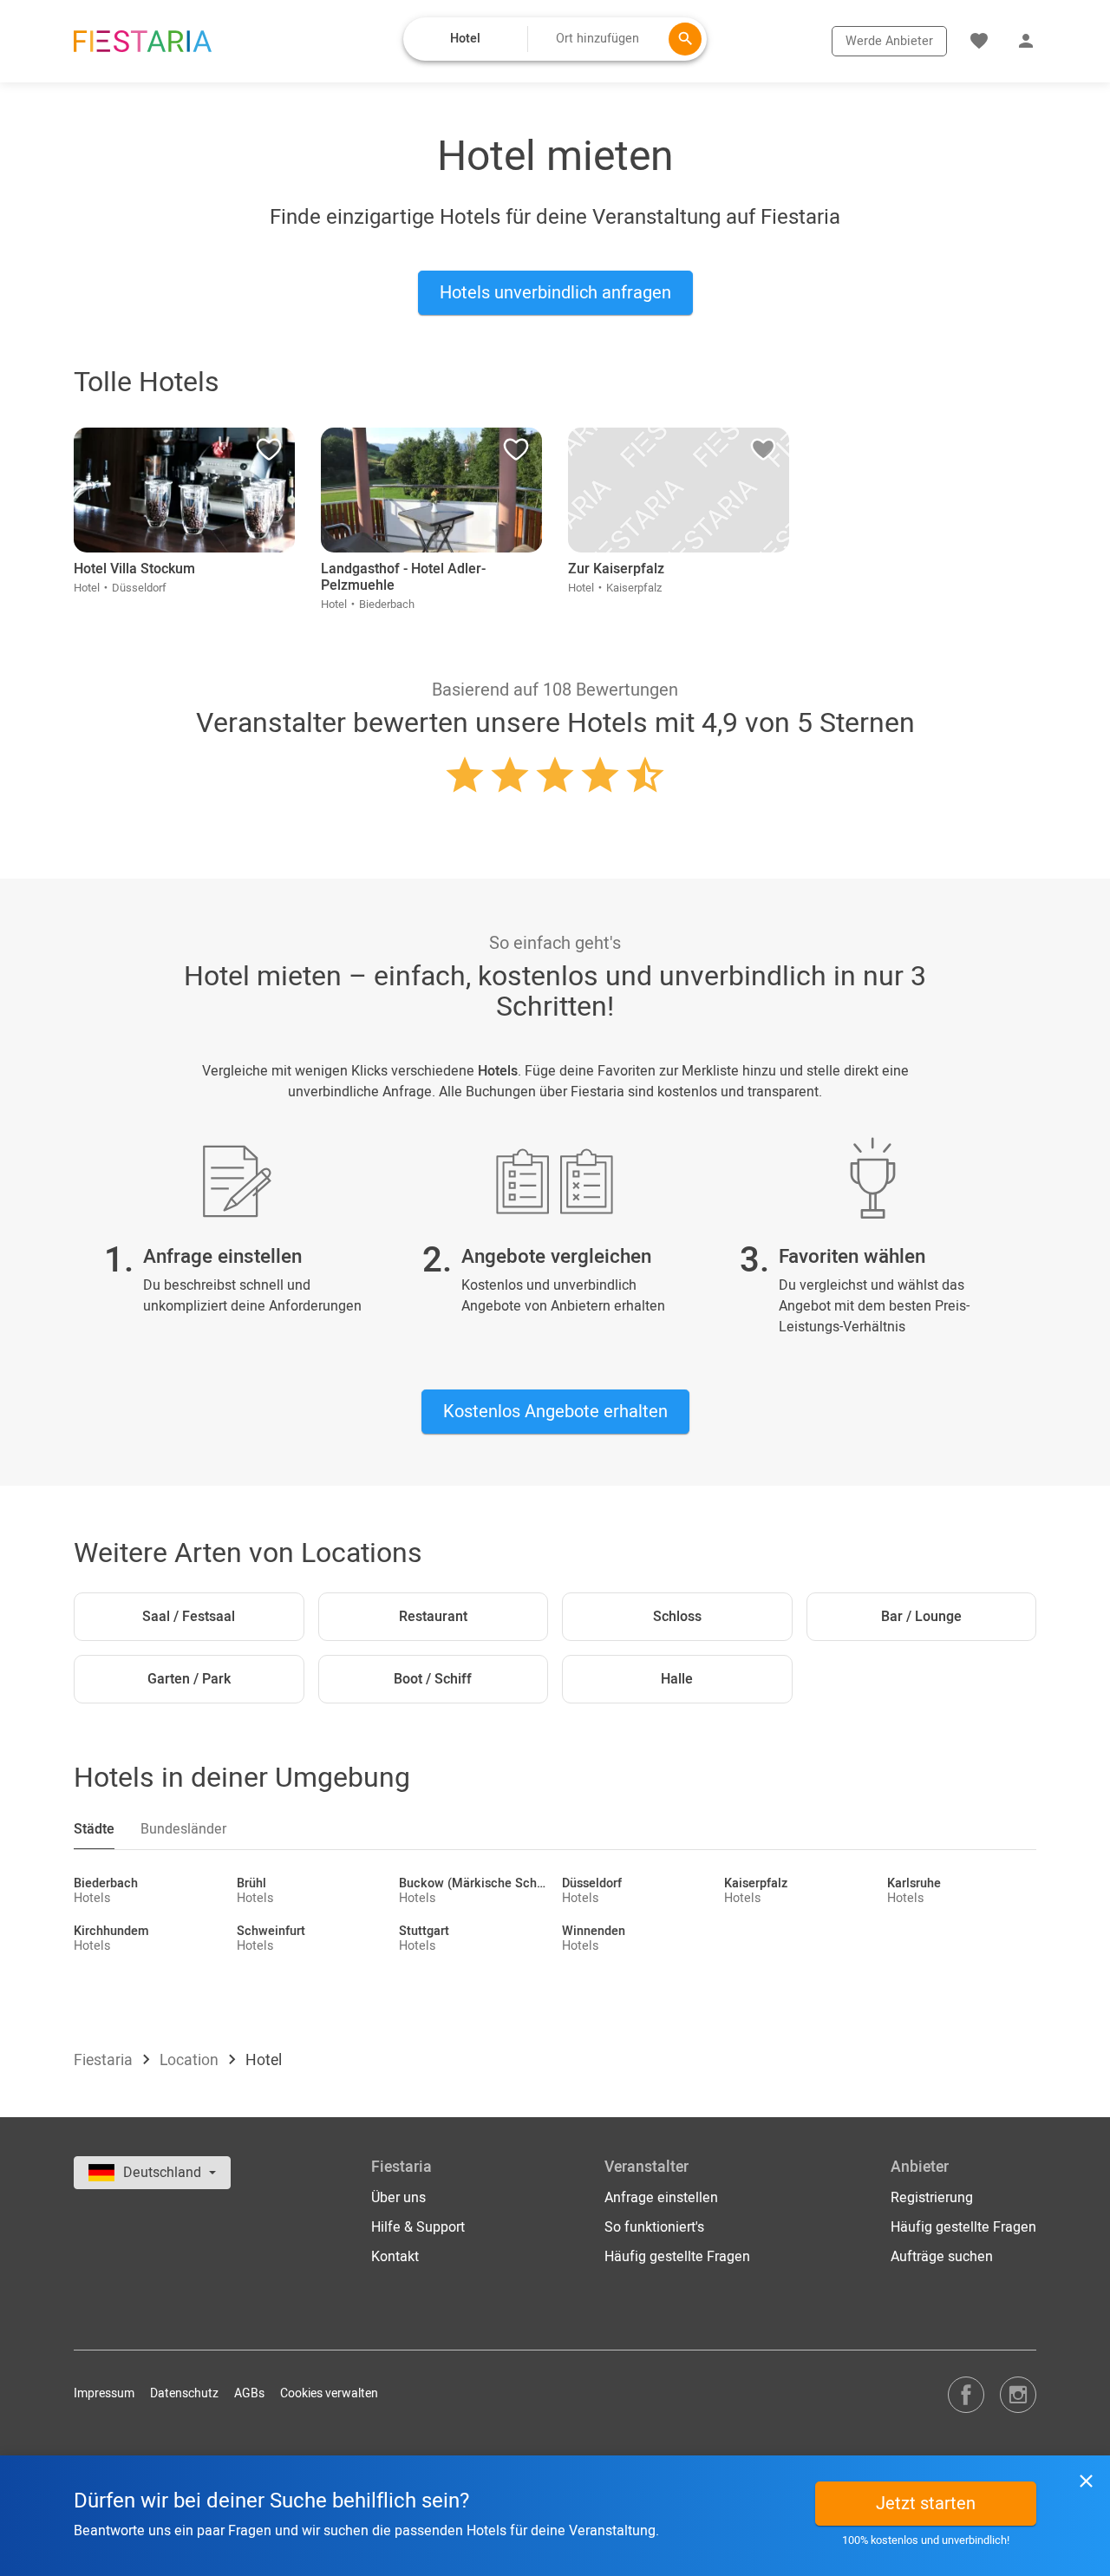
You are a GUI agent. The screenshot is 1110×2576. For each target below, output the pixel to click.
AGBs (249, 2393)
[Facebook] (966, 2394)
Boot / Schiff (433, 1679)
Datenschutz (184, 2393)
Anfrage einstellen (661, 2198)
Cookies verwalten (329, 2393)
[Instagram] (1018, 2394)
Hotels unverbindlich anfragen (555, 293)
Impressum (104, 2393)
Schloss (677, 1617)
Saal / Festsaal (189, 1617)
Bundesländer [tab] (183, 1829)
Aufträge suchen (942, 2257)
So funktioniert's (654, 2227)
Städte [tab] (94, 1829)
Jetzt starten (926, 2504)
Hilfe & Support (418, 2227)
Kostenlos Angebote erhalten (555, 1412)
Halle (677, 1679)
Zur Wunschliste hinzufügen (269, 454)
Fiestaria (105, 2060)
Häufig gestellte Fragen (677, 2257)
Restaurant (433, 1617)
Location (191, 2060)
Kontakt (395, 2257)
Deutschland (164, 2173)
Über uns (398, 2198)
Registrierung (932, 2198)
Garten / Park (189, 1679)
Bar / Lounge (921, 1617)
